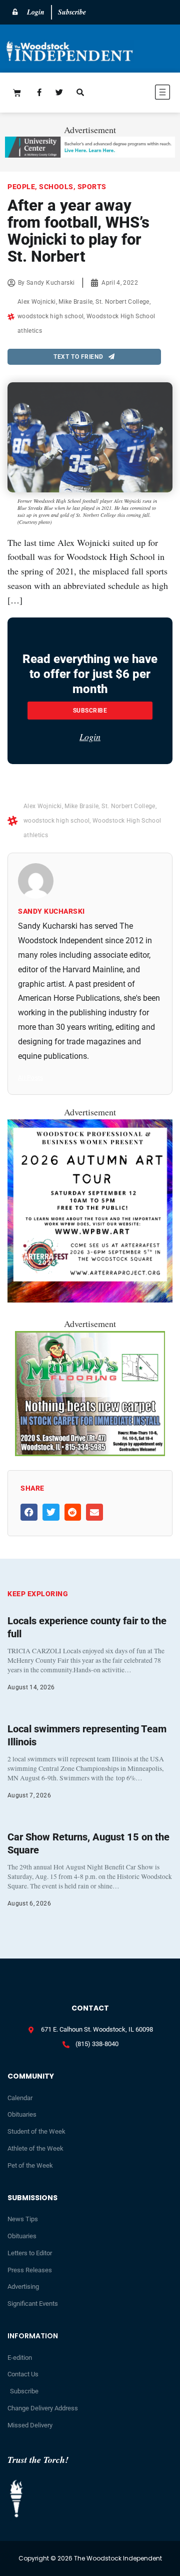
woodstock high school (50, 316)
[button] (138, 94)
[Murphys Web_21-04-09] (90, 1453)
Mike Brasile (75, 302)
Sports (92, 187)
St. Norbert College (122, 302)
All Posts (30, 1078)
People (21, 187)
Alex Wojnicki (37, 302)
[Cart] (17, 93)
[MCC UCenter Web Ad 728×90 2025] (90, 154)
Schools (56, 187)
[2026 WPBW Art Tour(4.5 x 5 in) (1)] (90, 1299)
